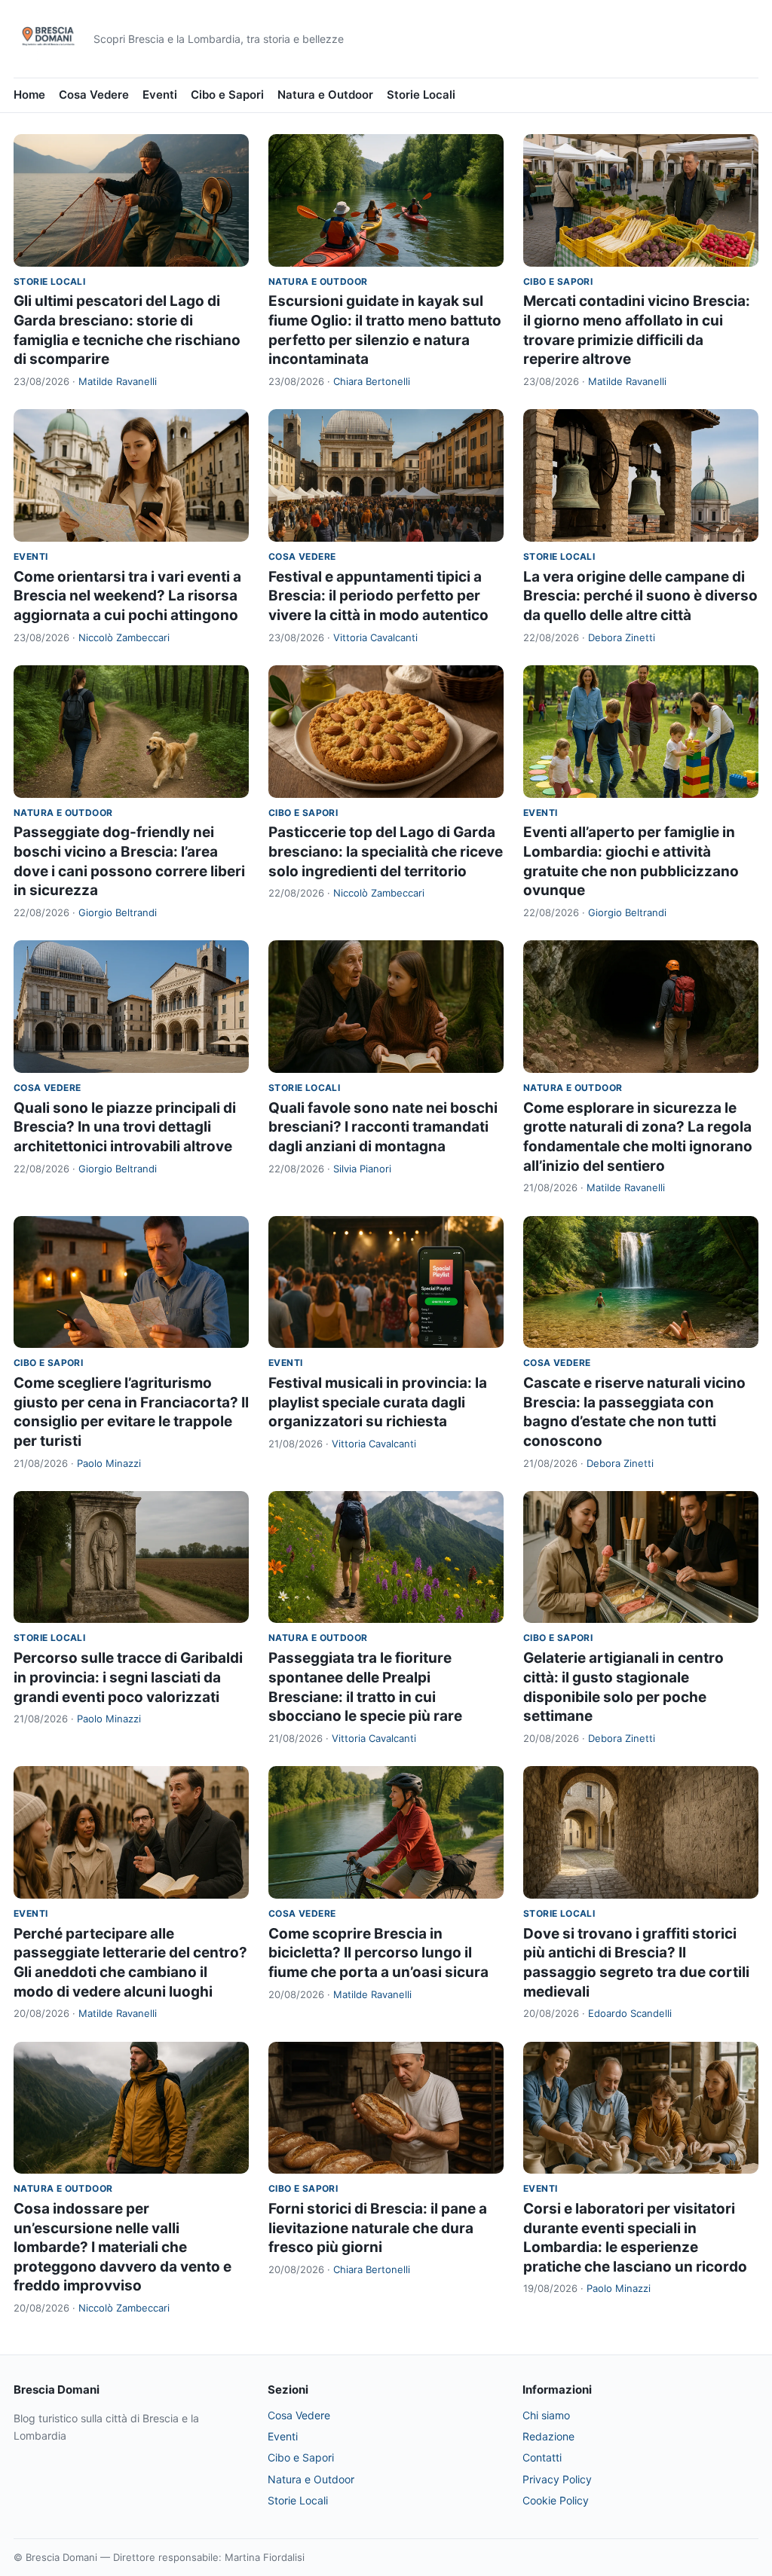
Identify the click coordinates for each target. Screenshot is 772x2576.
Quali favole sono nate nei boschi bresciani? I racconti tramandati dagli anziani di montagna (383, 1127)
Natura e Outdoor (325, 95)
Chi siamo (546, 2415)
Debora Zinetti (622, 637)
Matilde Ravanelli (118, 381)
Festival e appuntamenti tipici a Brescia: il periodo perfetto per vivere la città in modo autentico (378, 596)
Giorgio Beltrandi (118, 912)
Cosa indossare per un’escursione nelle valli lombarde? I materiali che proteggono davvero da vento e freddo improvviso (123, 2248)
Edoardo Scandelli (630, 2013)
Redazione (548, 2436)
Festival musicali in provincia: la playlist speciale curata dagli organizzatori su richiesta (378, 1402)
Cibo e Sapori (227, 95)
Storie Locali (421, 95)
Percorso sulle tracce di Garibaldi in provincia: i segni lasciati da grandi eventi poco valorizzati (128, 1677)
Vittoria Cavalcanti (375, 637)
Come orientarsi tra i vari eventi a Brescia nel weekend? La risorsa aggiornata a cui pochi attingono (127, 596)
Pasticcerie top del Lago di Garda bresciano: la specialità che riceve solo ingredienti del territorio (386, 851)
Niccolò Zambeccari (124, 637)
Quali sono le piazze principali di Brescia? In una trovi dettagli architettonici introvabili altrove (125, 1127)
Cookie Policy (556, 2500)
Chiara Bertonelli (372, 381)
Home (29, 95)
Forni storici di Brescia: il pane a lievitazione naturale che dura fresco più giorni (378, 2228)
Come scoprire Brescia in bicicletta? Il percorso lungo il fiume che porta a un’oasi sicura (378, 1953)
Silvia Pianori (362, 1169)
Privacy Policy (557, 2479)
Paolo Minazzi (109, 1463)
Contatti (542, 2457)
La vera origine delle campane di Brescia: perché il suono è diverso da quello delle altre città (640, 596)
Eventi (160, 95)
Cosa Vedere (94, 95)
